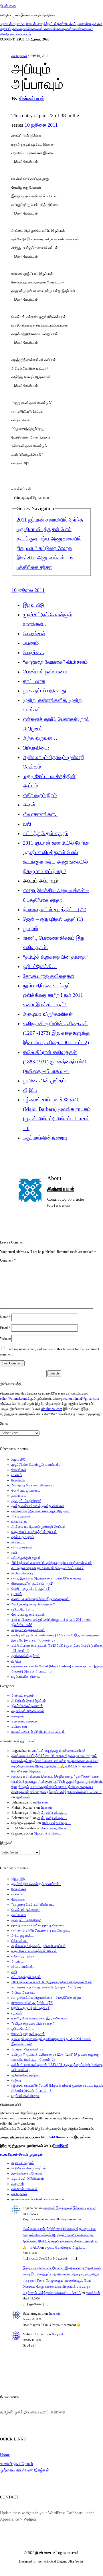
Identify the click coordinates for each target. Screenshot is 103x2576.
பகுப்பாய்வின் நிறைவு (45, 1138)
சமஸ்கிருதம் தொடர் (17, 2464)
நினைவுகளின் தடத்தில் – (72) (55, 909)
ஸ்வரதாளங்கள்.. (40, 814)
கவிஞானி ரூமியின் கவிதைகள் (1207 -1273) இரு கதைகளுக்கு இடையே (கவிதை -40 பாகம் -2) (56, 1033)
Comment (8, 1260)
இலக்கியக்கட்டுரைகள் (72, 24)
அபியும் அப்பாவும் (23, 1573)
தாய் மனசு (34, 681)
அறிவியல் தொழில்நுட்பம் (39, 24)
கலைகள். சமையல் (43, 29)
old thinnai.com (52, 1409)
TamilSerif (60, 2146)
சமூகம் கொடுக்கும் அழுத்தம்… (67, 2247)
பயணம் (31, 643)
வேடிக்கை (33, 652)
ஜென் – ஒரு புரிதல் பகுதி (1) (53, 919)
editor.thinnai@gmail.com (82, 1399)
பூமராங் (30, 928)
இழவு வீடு (34, 605)
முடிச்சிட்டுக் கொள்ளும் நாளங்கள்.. (36, 1465)
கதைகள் (24, 29)
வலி (27, 824)
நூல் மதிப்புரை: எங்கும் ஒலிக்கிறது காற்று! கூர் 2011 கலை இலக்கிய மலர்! (53, 995)
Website (5, 1339)
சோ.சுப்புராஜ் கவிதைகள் (48, 976)
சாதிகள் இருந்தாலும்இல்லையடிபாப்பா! (59, 1751)
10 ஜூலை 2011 (41, 125)
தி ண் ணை (8, 6)
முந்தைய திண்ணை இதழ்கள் (24, 2470)
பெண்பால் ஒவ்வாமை (45, 672)
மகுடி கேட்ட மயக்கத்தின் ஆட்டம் (34, 1532)
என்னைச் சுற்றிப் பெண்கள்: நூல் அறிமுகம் (41, 1511)
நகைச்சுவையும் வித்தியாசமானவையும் (38, 1732)
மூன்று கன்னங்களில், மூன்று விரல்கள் (38, 1506)
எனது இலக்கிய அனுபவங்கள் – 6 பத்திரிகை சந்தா (45, 558)
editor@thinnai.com (13, 1399)
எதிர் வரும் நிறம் (40, 795)
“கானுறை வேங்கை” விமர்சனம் (55, 662)
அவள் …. (33, 805)
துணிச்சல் (23, 1797)
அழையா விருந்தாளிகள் (48, 1014)
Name (5, 1317)
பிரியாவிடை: (36, 748)
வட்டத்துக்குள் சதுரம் (45, 833)
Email (5, 1328)
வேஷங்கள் (34, 634)
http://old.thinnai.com (57, 2137)
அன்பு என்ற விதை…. (52, 1813)
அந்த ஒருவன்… (40, 738)
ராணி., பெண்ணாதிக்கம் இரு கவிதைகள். (40, 1599)
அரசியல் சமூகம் (11, 24)
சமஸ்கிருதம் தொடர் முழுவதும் (21, 2154)
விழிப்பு (30, 1090)
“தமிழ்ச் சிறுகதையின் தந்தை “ (56, 957)
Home (5, 2455)
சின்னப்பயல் (32, 99)
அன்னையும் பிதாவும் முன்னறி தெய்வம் (38, 1527)
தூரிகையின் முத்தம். (45, 1081)
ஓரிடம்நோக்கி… (40, 966)
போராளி (43, 1802)
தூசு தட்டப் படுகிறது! (45, 691)
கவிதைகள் (64, 29)
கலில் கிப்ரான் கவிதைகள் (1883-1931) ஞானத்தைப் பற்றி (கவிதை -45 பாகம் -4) (55, 1062)
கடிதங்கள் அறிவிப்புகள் (28, 1711)
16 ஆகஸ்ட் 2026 (38, 39)
